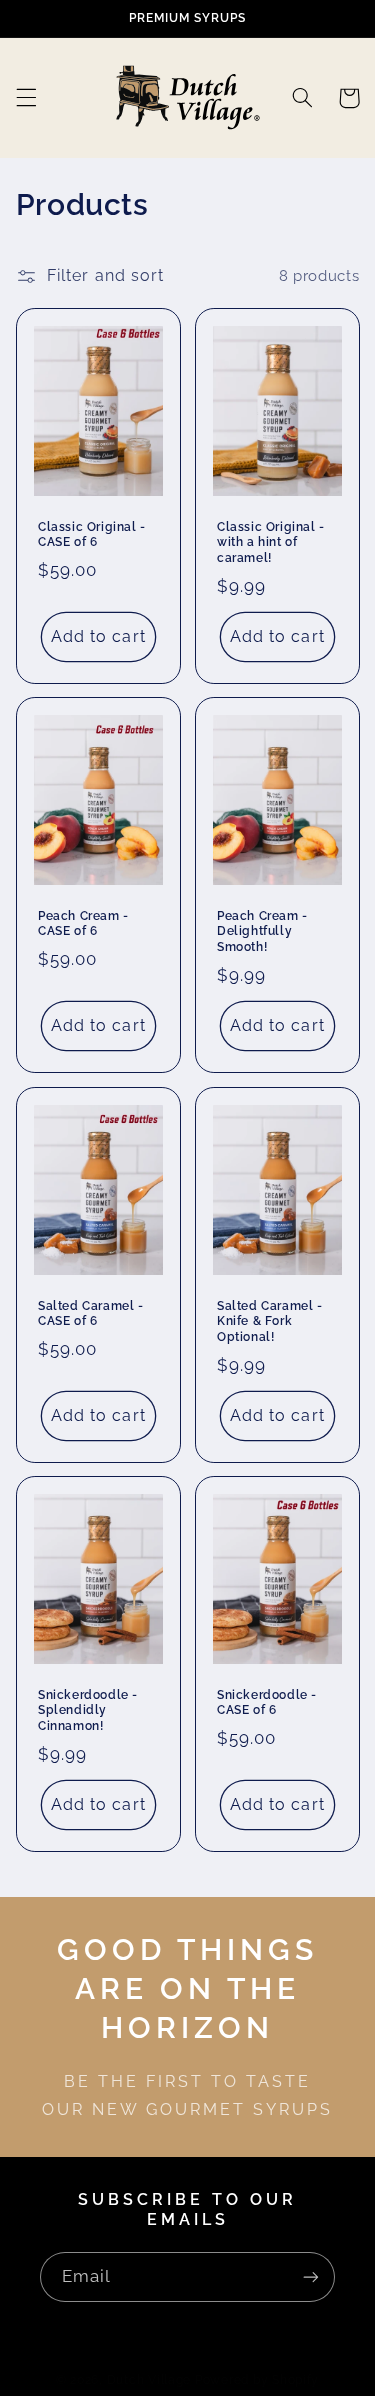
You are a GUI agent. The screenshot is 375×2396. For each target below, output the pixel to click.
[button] (26, 98)
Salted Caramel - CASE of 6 (91, 1313)
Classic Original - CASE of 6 (92, 534)
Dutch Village (149, 2380)
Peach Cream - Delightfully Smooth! (262, 931)
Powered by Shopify (257, 2380)
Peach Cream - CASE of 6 (83, 924)
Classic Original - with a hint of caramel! (271, 541)
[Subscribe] (311, 2276)
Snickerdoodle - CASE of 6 (267, 1703)
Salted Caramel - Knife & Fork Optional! (270, 1320)
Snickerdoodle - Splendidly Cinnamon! (88, 1710)
